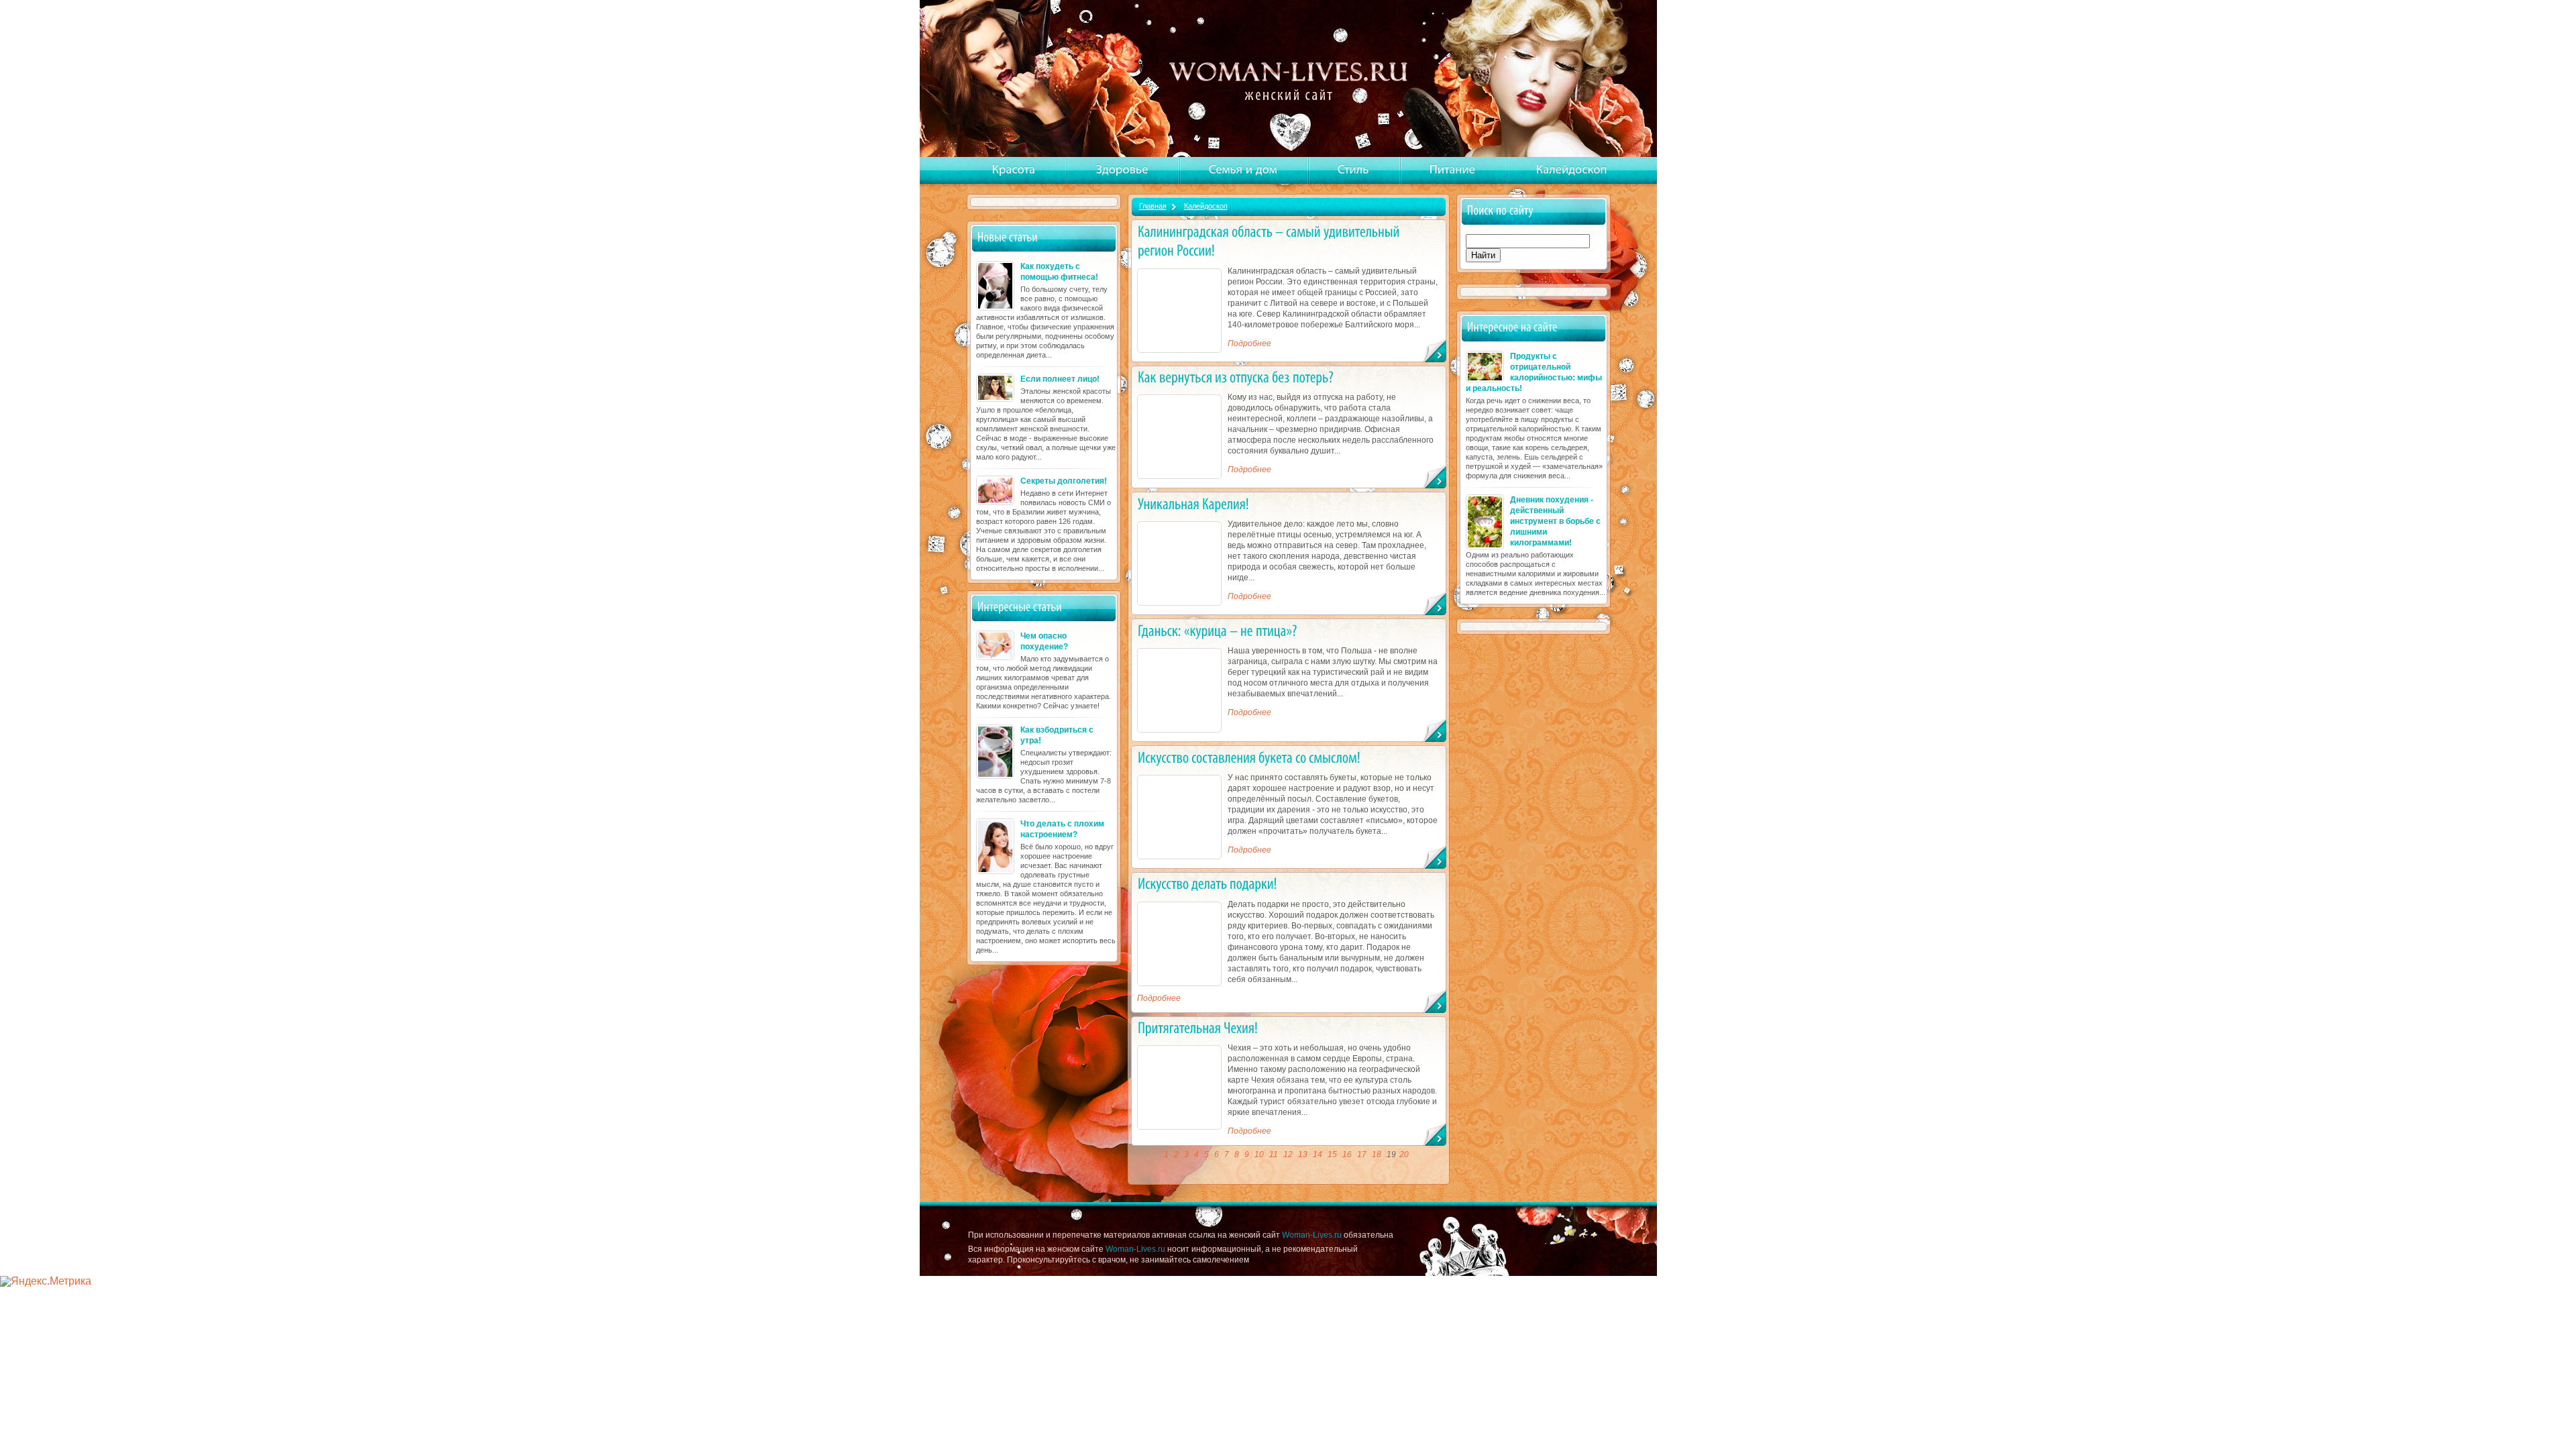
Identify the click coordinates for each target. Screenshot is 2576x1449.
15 (1332, 1155)
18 (1377, 1155)
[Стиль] (1353, 170)
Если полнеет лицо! (1060, 379)
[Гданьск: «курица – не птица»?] (1218, 630)
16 (1347, 1155)
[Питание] (1453, 170)
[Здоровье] (1122, 170)
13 (1303, 1155)
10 (1259, 1155)
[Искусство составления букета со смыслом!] (1249, 757)
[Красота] (1014, 170)
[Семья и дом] (1243, 170)
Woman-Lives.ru (1312, 1235)
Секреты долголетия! (1064, 481)
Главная (1153, 206)
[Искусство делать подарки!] (1207, 884)
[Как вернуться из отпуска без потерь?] (1236, 377)
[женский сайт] (1290, 80)
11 (1274, 1155)
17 (1362, 1155)
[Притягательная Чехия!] (1198, 1028)
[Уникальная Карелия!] (1193, 503)
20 (1404, 1155)
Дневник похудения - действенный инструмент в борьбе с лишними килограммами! (1555, 521)
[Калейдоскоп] (1572, 170)
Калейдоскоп (1206, 206)
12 (1288, 1155)
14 (1318, 1155)
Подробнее (1249, 343)
